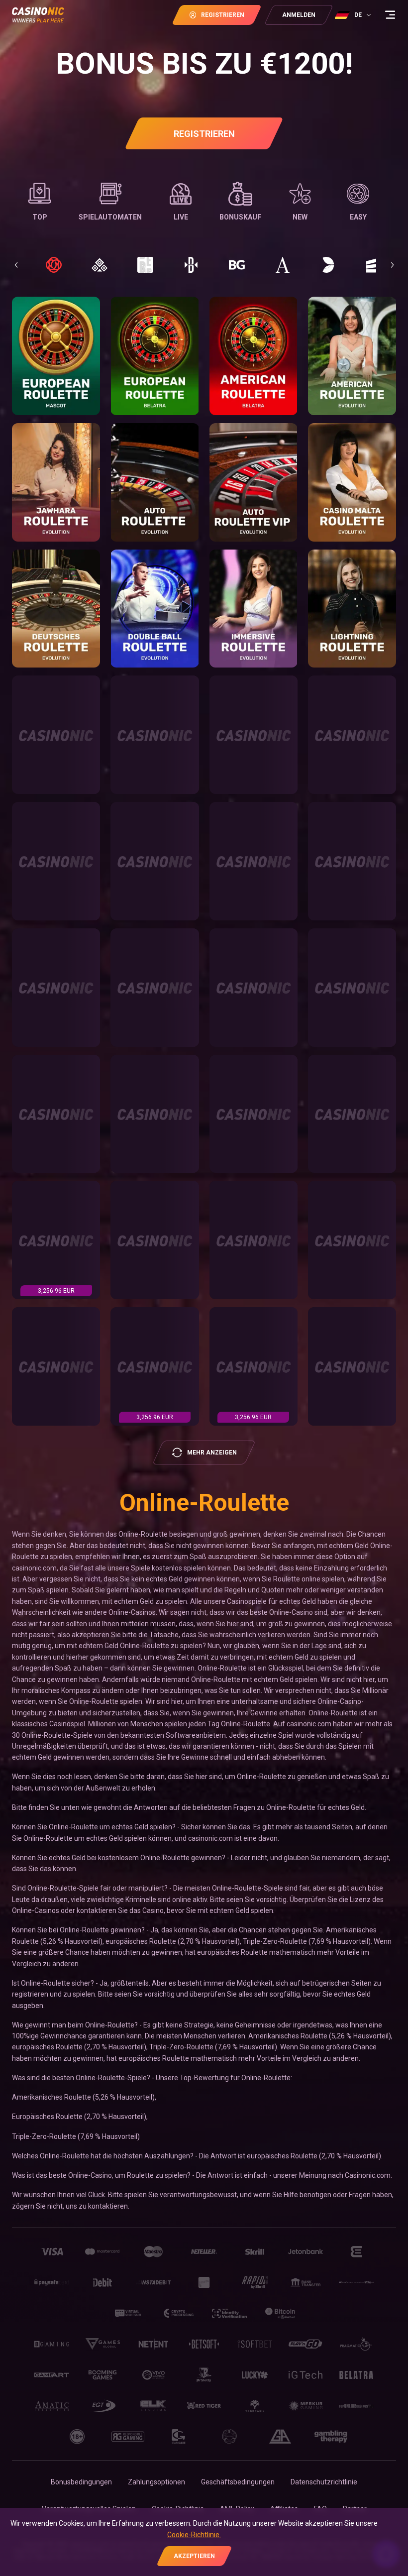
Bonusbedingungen (81, 2482)
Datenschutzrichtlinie (324, 2482)
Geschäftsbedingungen (238, 2482)
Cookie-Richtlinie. (194, 2535)
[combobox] (354, 15)
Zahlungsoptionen (156, 2482)
